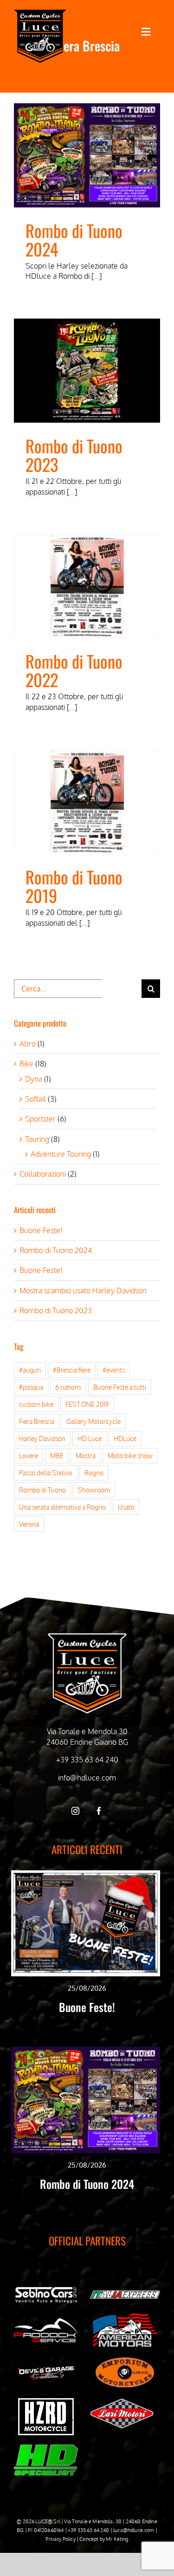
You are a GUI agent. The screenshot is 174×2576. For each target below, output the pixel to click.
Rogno (94, 1473)
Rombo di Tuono (42, 1490)
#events (114, 1370)
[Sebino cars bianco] (46, 2288)
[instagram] (75, 1811)
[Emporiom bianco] (125, 2360)
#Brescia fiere (72, 1370)
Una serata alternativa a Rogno (62, 1507)
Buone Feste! (41, 1230)
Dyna (34, 1079)
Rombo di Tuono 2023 (74, 455)
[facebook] (99, 1811)
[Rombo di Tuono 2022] (87, 586)
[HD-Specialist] (46, 2448)
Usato (126, 1507)
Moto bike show (130, 1455)
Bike (26, 1064)
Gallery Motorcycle (93, 1421)
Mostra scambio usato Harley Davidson (83, 1291)
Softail (35, 1099)
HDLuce (125, 1438)
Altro (28, 1044)
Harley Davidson (42, 1438)
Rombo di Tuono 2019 (74, 886)
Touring (37, 1139)
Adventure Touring (61, 1154)
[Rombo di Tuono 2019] (87, 802)
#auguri (30, 1370)
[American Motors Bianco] (125, 2317)
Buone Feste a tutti (120, 1387)
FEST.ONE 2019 (87, 1404)
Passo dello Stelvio (46, 1473)
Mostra (86, 1455)
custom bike (36, 1404)
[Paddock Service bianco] (46, 2322)
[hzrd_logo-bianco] (46, 2402)
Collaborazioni (43, 1174)
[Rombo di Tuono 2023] (87, 371)
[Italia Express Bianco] (125, 2293)
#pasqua (31, 1387)
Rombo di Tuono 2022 (74, 670)
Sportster (40, 1119)
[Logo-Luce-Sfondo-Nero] (40, 13)
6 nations (68, 1387)
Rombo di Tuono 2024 (74, 240)
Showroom (94, 1490)
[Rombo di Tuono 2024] (87, 155)
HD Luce (90, 1438)
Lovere (29, 1455)
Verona (29, 1524)
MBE (57, 1455)
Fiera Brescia (37, 1421)
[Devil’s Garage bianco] (46, 2369)
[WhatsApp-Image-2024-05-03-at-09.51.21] (122, 2402)
